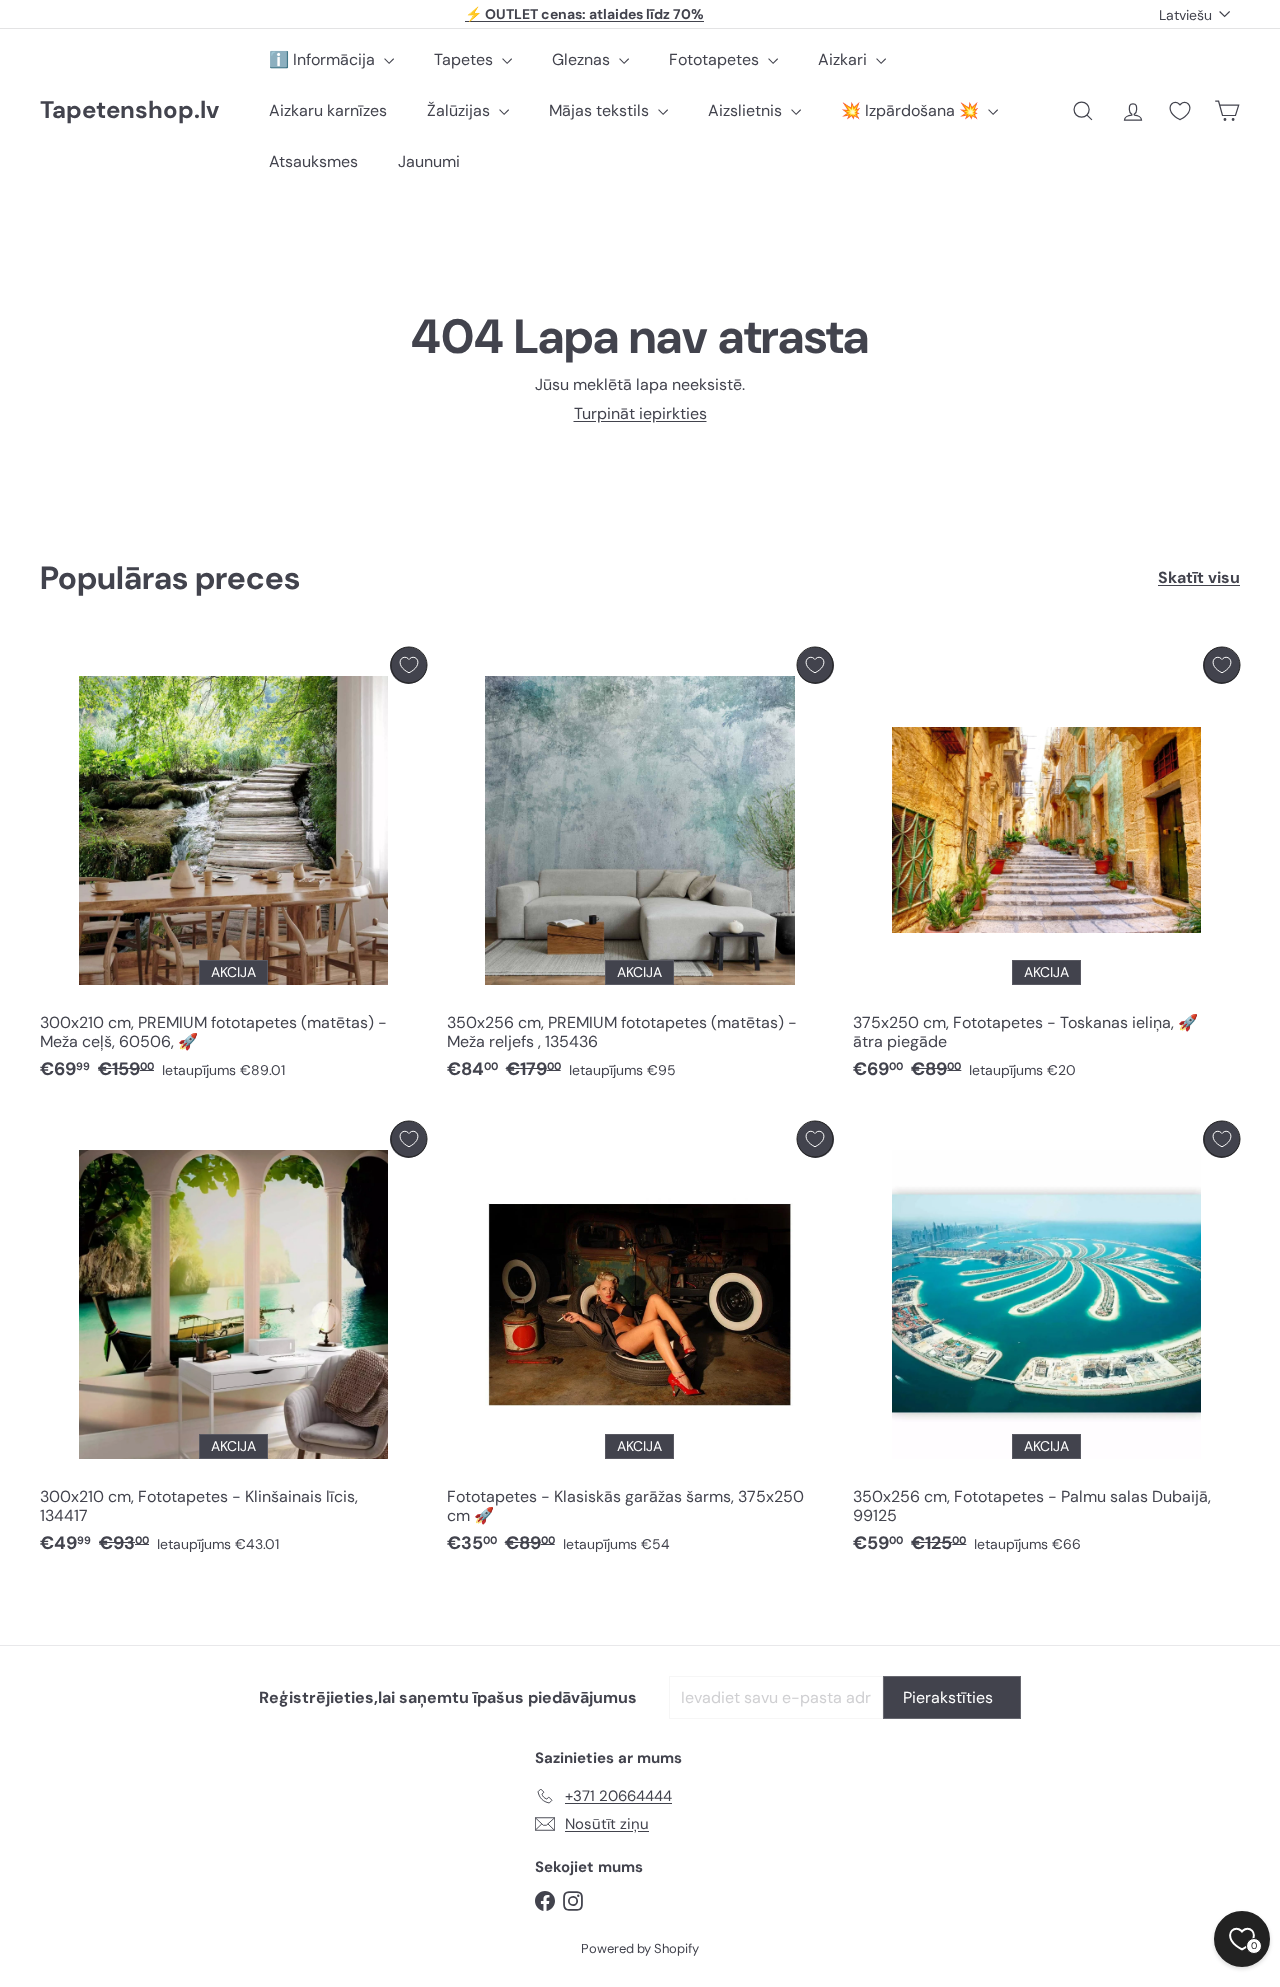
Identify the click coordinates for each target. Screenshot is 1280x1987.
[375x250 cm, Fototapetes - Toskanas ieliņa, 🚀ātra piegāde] (1046, 869)
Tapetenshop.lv (129, 110)
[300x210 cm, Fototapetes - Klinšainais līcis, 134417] (233, 1343)
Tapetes (465, 59)
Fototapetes (716, 59)
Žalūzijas (460, 110)
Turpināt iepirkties (640, 413)
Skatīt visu (1199, 577)
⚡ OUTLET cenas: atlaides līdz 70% (584, 14)
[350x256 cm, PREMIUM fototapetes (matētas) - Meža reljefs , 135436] (640, 869)
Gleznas (583, 59)
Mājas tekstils (601, 110)
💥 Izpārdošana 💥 (912, 110)
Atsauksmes (313, 161)
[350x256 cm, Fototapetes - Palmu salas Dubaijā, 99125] (1046, 1343)
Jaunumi (429, 161)
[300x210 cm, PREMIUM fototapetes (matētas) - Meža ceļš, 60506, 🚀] (233, 869)
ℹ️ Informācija (324, 59)
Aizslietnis (747, 110)
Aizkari (844, 59)
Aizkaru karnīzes (328, 110)
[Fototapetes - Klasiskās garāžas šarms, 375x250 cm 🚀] (640, 1343)
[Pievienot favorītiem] (408, 665)
